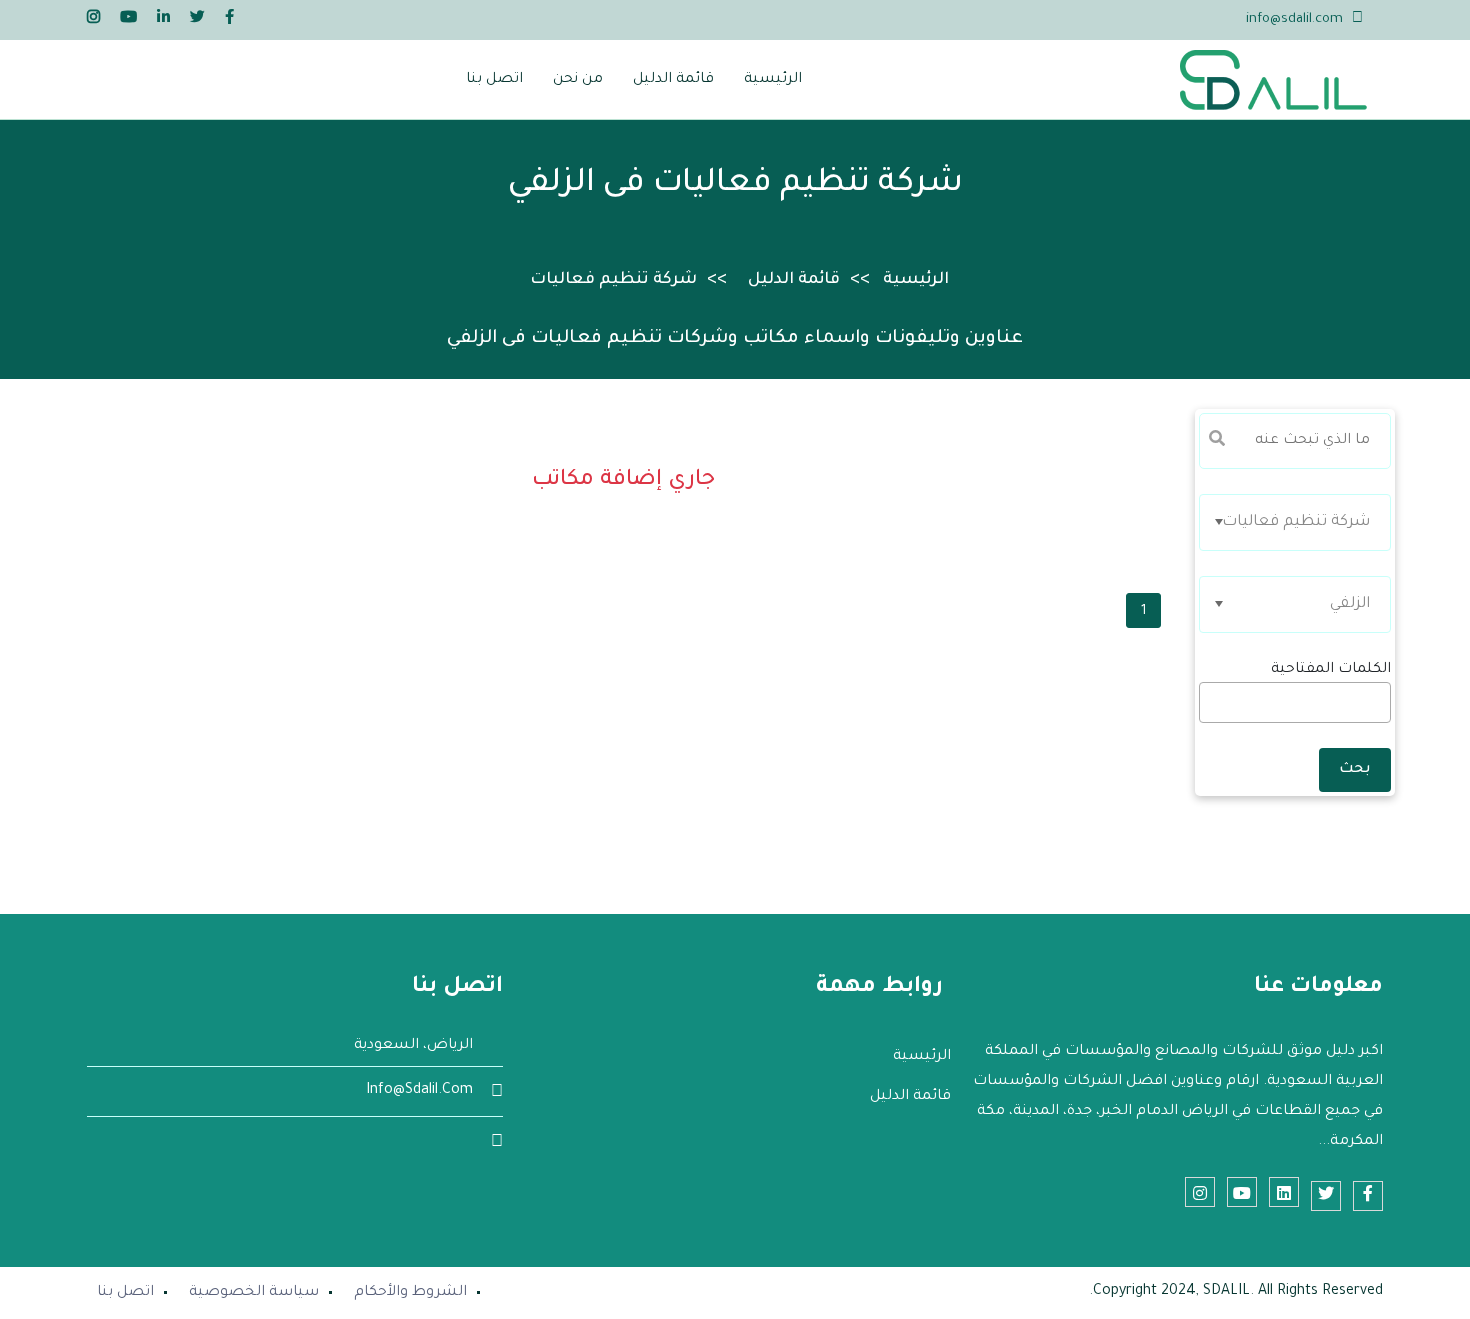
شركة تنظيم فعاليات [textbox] (1296, 522)
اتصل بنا (494, 80)
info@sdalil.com (1294, 19)
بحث (1355, 770)
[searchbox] (1378, 708)
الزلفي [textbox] (1350, 604)
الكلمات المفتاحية (1331, 670)
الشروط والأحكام (410, 1293)
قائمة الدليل (673, 80)
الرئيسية (773, 80)
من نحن (578, 80)
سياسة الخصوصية (254, 1293)
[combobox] (1295, 522)
